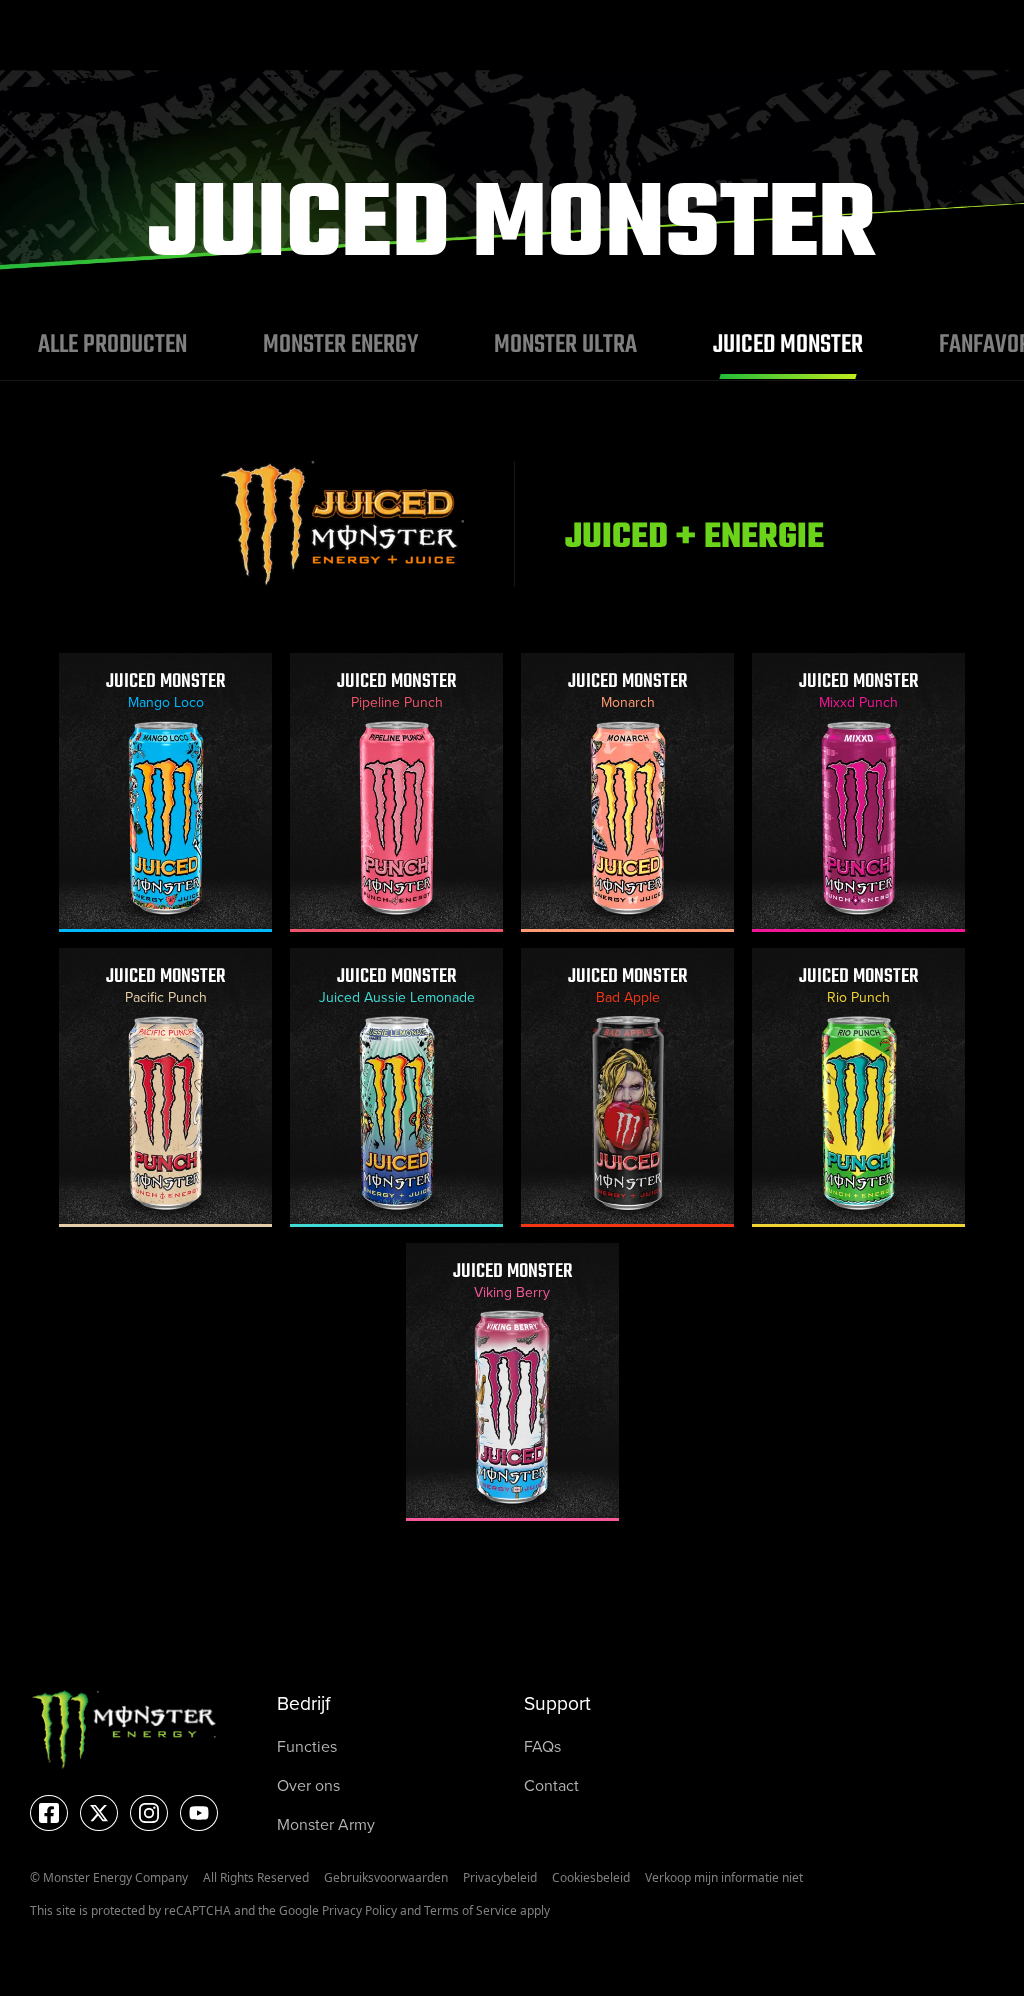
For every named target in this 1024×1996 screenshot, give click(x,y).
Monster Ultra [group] (565, 345)
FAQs (542, 1746)
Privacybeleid (500, 1877)
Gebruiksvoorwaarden (386, 1877)
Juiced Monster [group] (788, 345)
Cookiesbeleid (591, 1877)
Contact (551, 1785)
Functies (307, 1746)
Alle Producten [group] (112, 345)
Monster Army (326, 1824)
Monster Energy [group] (340, 345)
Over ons (308, 1785)
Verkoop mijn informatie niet (724, 1877)
